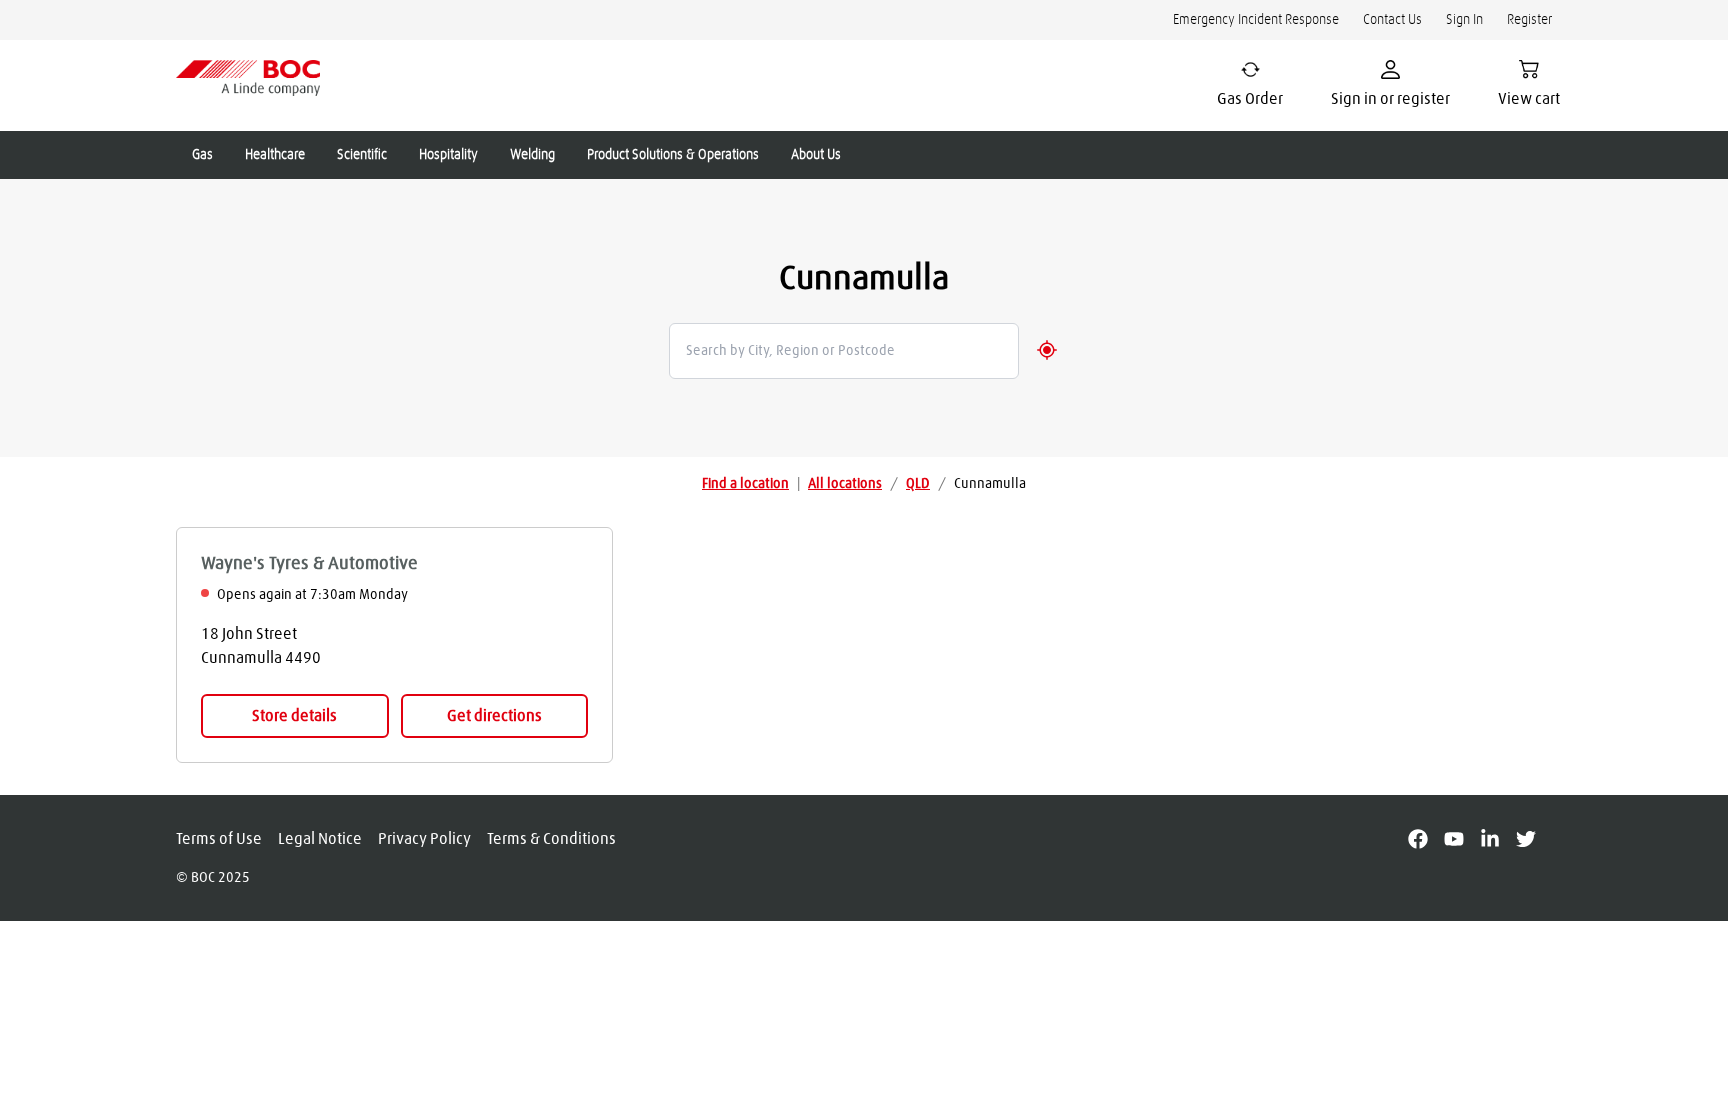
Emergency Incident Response (1256, 20)
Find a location (745, 484)
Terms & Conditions (551, 839)
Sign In (1464, 20)
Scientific (362, 155)
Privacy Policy (424, 839)
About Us (816, 155)
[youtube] (1462, 839)
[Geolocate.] (1047, 350)
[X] (1534, 839)
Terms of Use (219, 839)
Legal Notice (320, 839)
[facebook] (1426, 839)
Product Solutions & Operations (673, 155)
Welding (532, 155)
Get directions (494, 716)
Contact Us (1392, 20)
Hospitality (448, 155)
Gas (202, 155)
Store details (294, 716)
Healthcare (275, 155)
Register (1529, 20)
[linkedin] (1498, 839)
